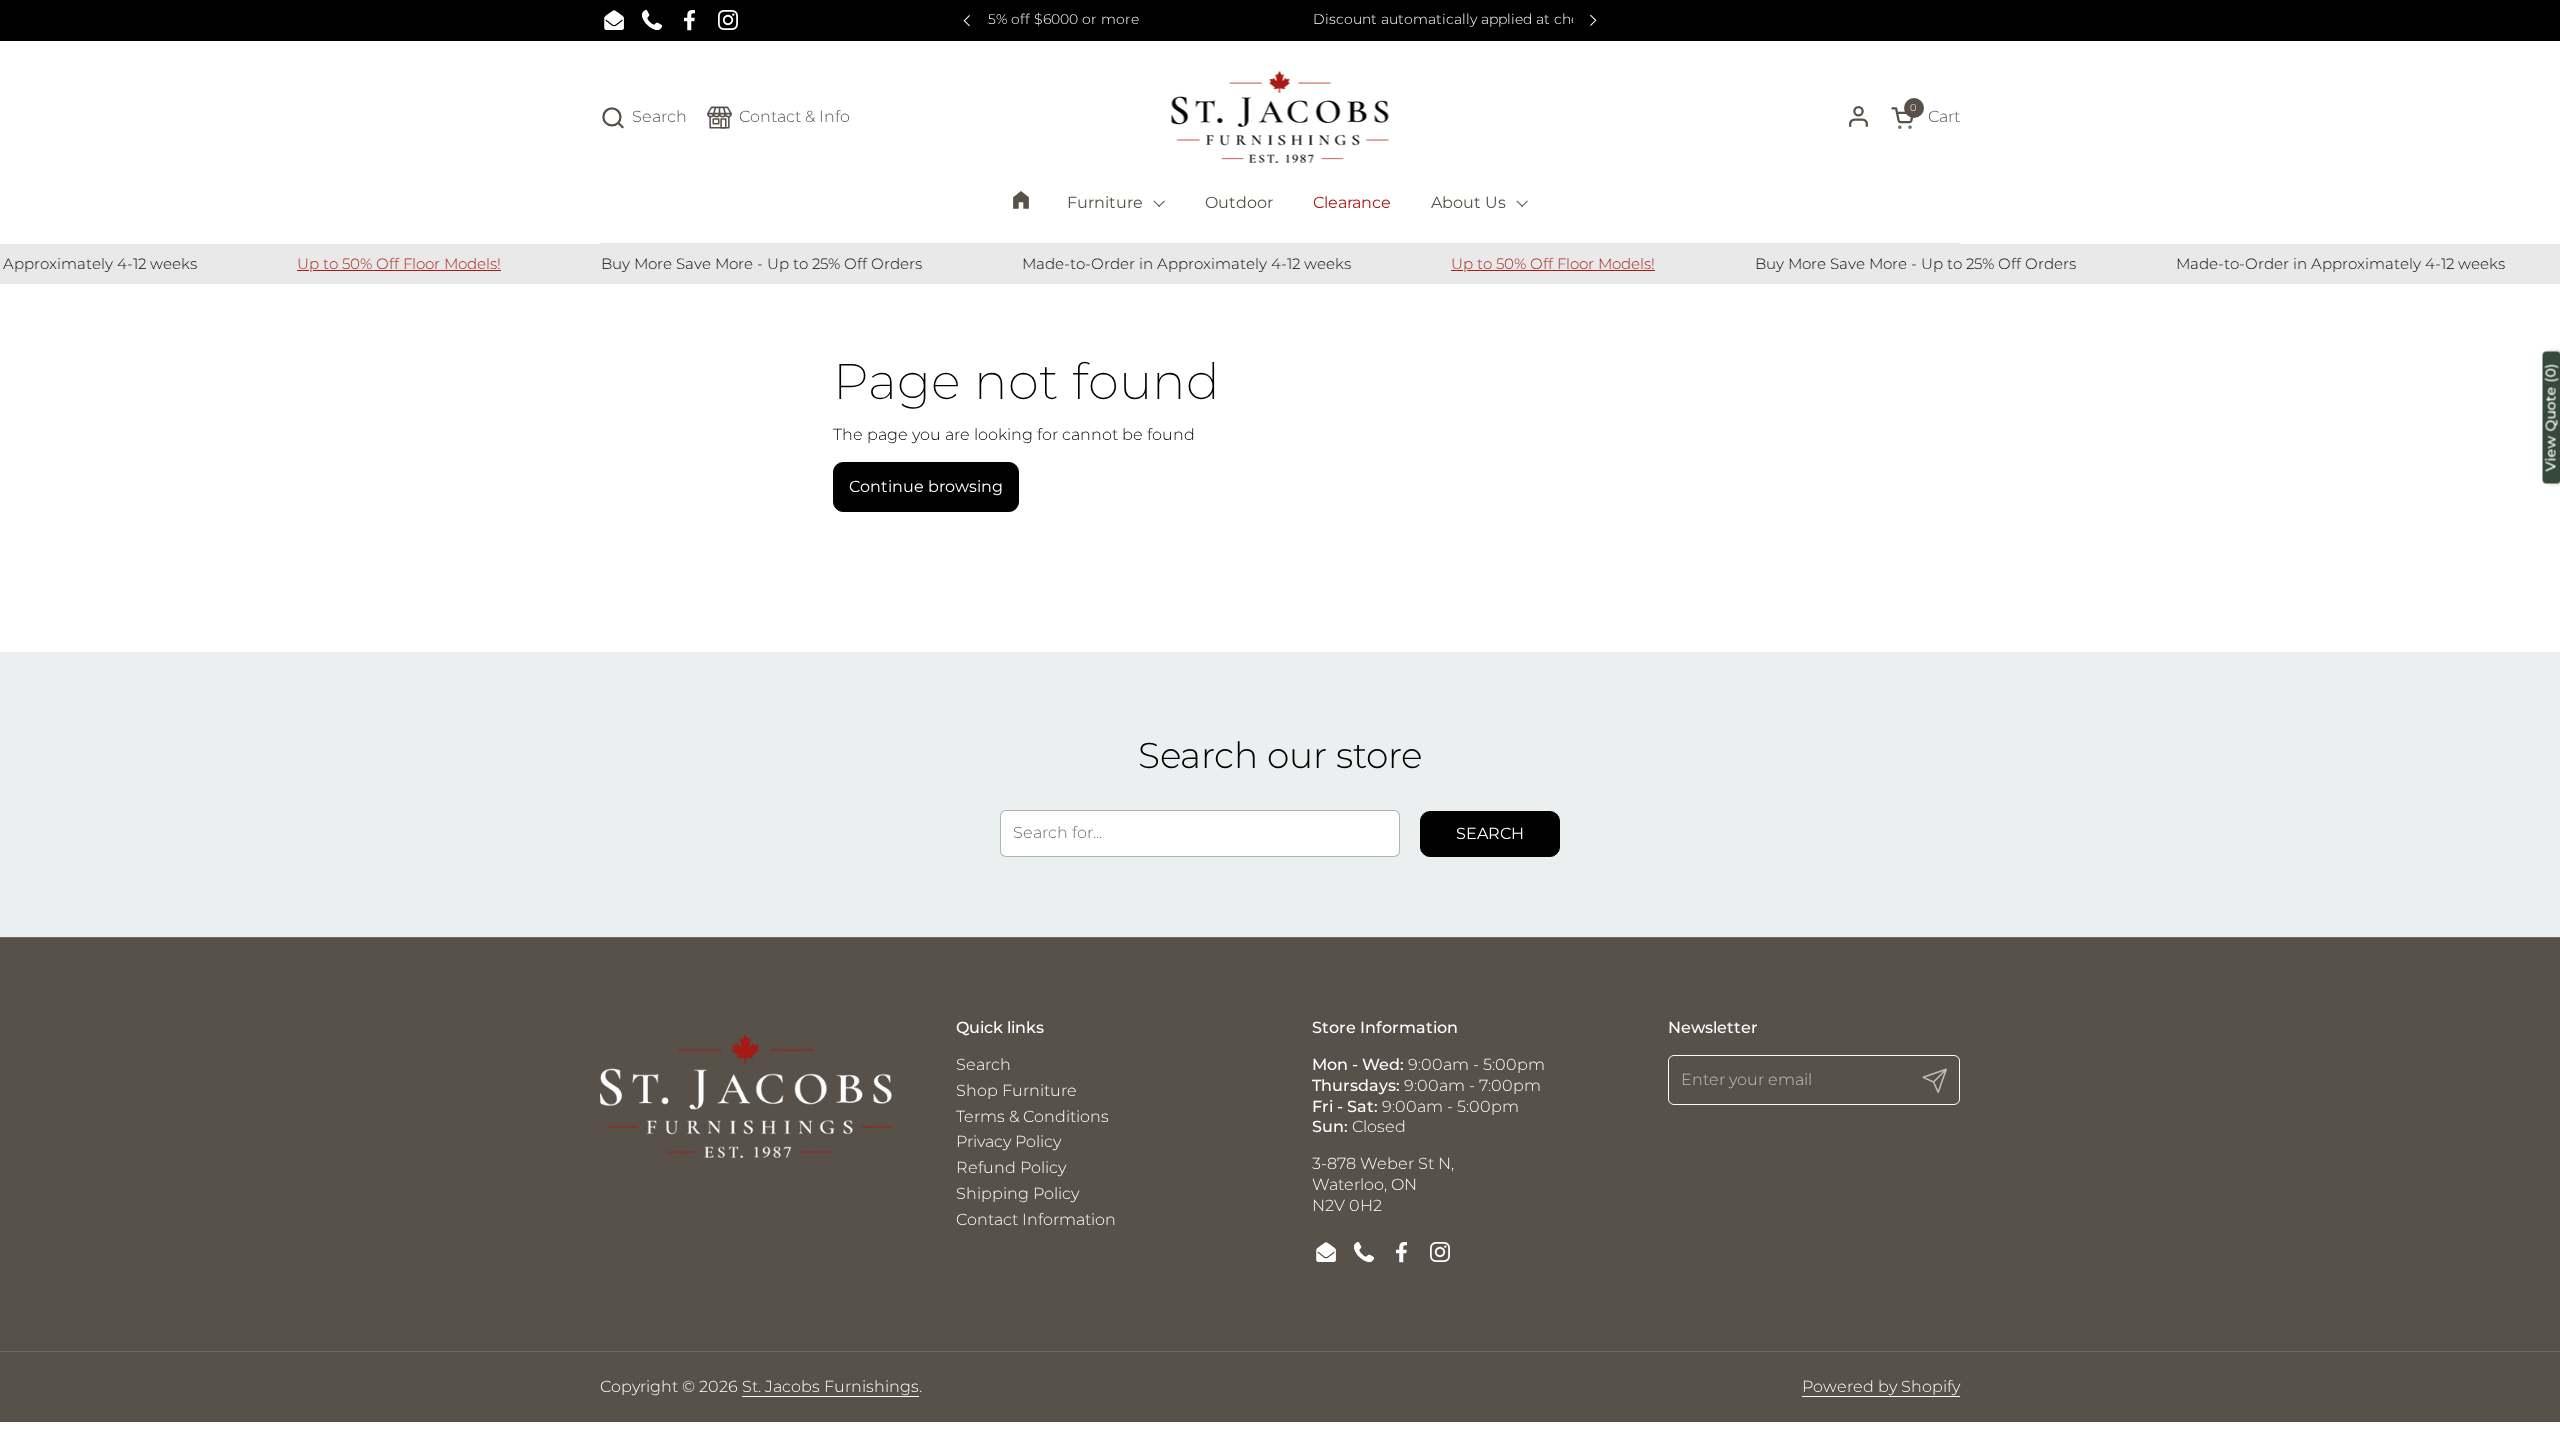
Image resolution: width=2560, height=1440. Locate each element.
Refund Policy (1011, 1167)
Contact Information (1036, 1219)
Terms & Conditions (1032, 1116)
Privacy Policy (1008, 1141)
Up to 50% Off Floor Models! (367, 263)
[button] (643, 117)
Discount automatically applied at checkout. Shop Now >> (1280, 19)
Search (1490, 833)
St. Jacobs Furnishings (830, 1386)
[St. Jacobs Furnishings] (1280, 117)
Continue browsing (926, 486)
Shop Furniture (1016, 1090)
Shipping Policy (1017, 1193)
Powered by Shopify (1881, 1386)
